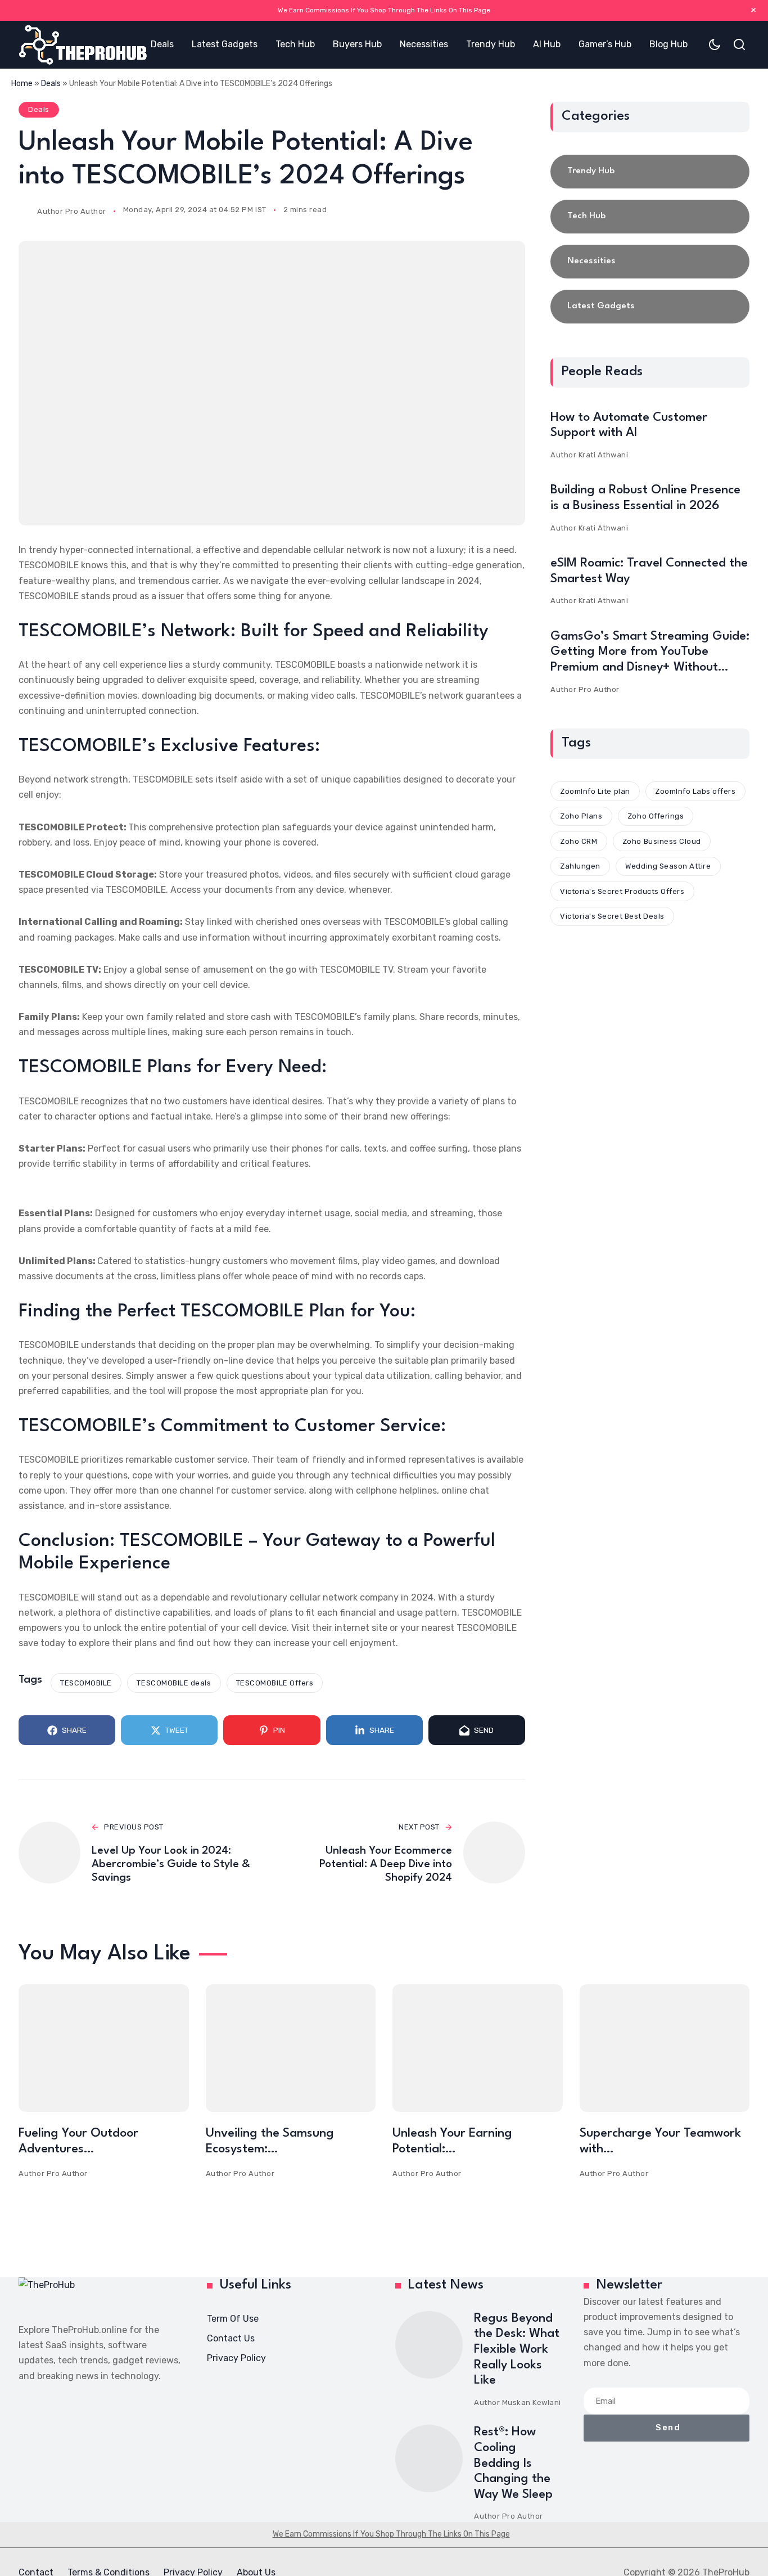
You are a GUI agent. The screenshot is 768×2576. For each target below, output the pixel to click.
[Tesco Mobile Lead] (272, 383)
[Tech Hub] (650, 217)
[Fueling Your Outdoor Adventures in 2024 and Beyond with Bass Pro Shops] (104, 2048)
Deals (51, 84)
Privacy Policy (236, 2358)
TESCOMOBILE (86, 1683)
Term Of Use (233, 2319)
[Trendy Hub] (650, 172)
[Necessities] (650, 262)
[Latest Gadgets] (650, 307)
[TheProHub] (83, 45)
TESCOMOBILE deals (174, 1683)
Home (22, 84)
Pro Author (86, 211)
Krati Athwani (604, 455)
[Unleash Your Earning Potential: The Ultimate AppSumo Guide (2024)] (478, 2048)
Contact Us (231, 2338)
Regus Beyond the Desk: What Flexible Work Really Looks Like (517, 2349)
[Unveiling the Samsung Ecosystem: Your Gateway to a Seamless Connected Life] (291, 2048)
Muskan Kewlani (532, 2402)
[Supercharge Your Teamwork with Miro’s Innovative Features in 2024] (665, 2048)
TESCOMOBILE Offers (275, 1683)
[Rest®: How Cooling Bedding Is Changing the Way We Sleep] (429, 2458)
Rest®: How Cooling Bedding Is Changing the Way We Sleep (513, 2463)
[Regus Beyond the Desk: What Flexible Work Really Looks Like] (429, 2345)
